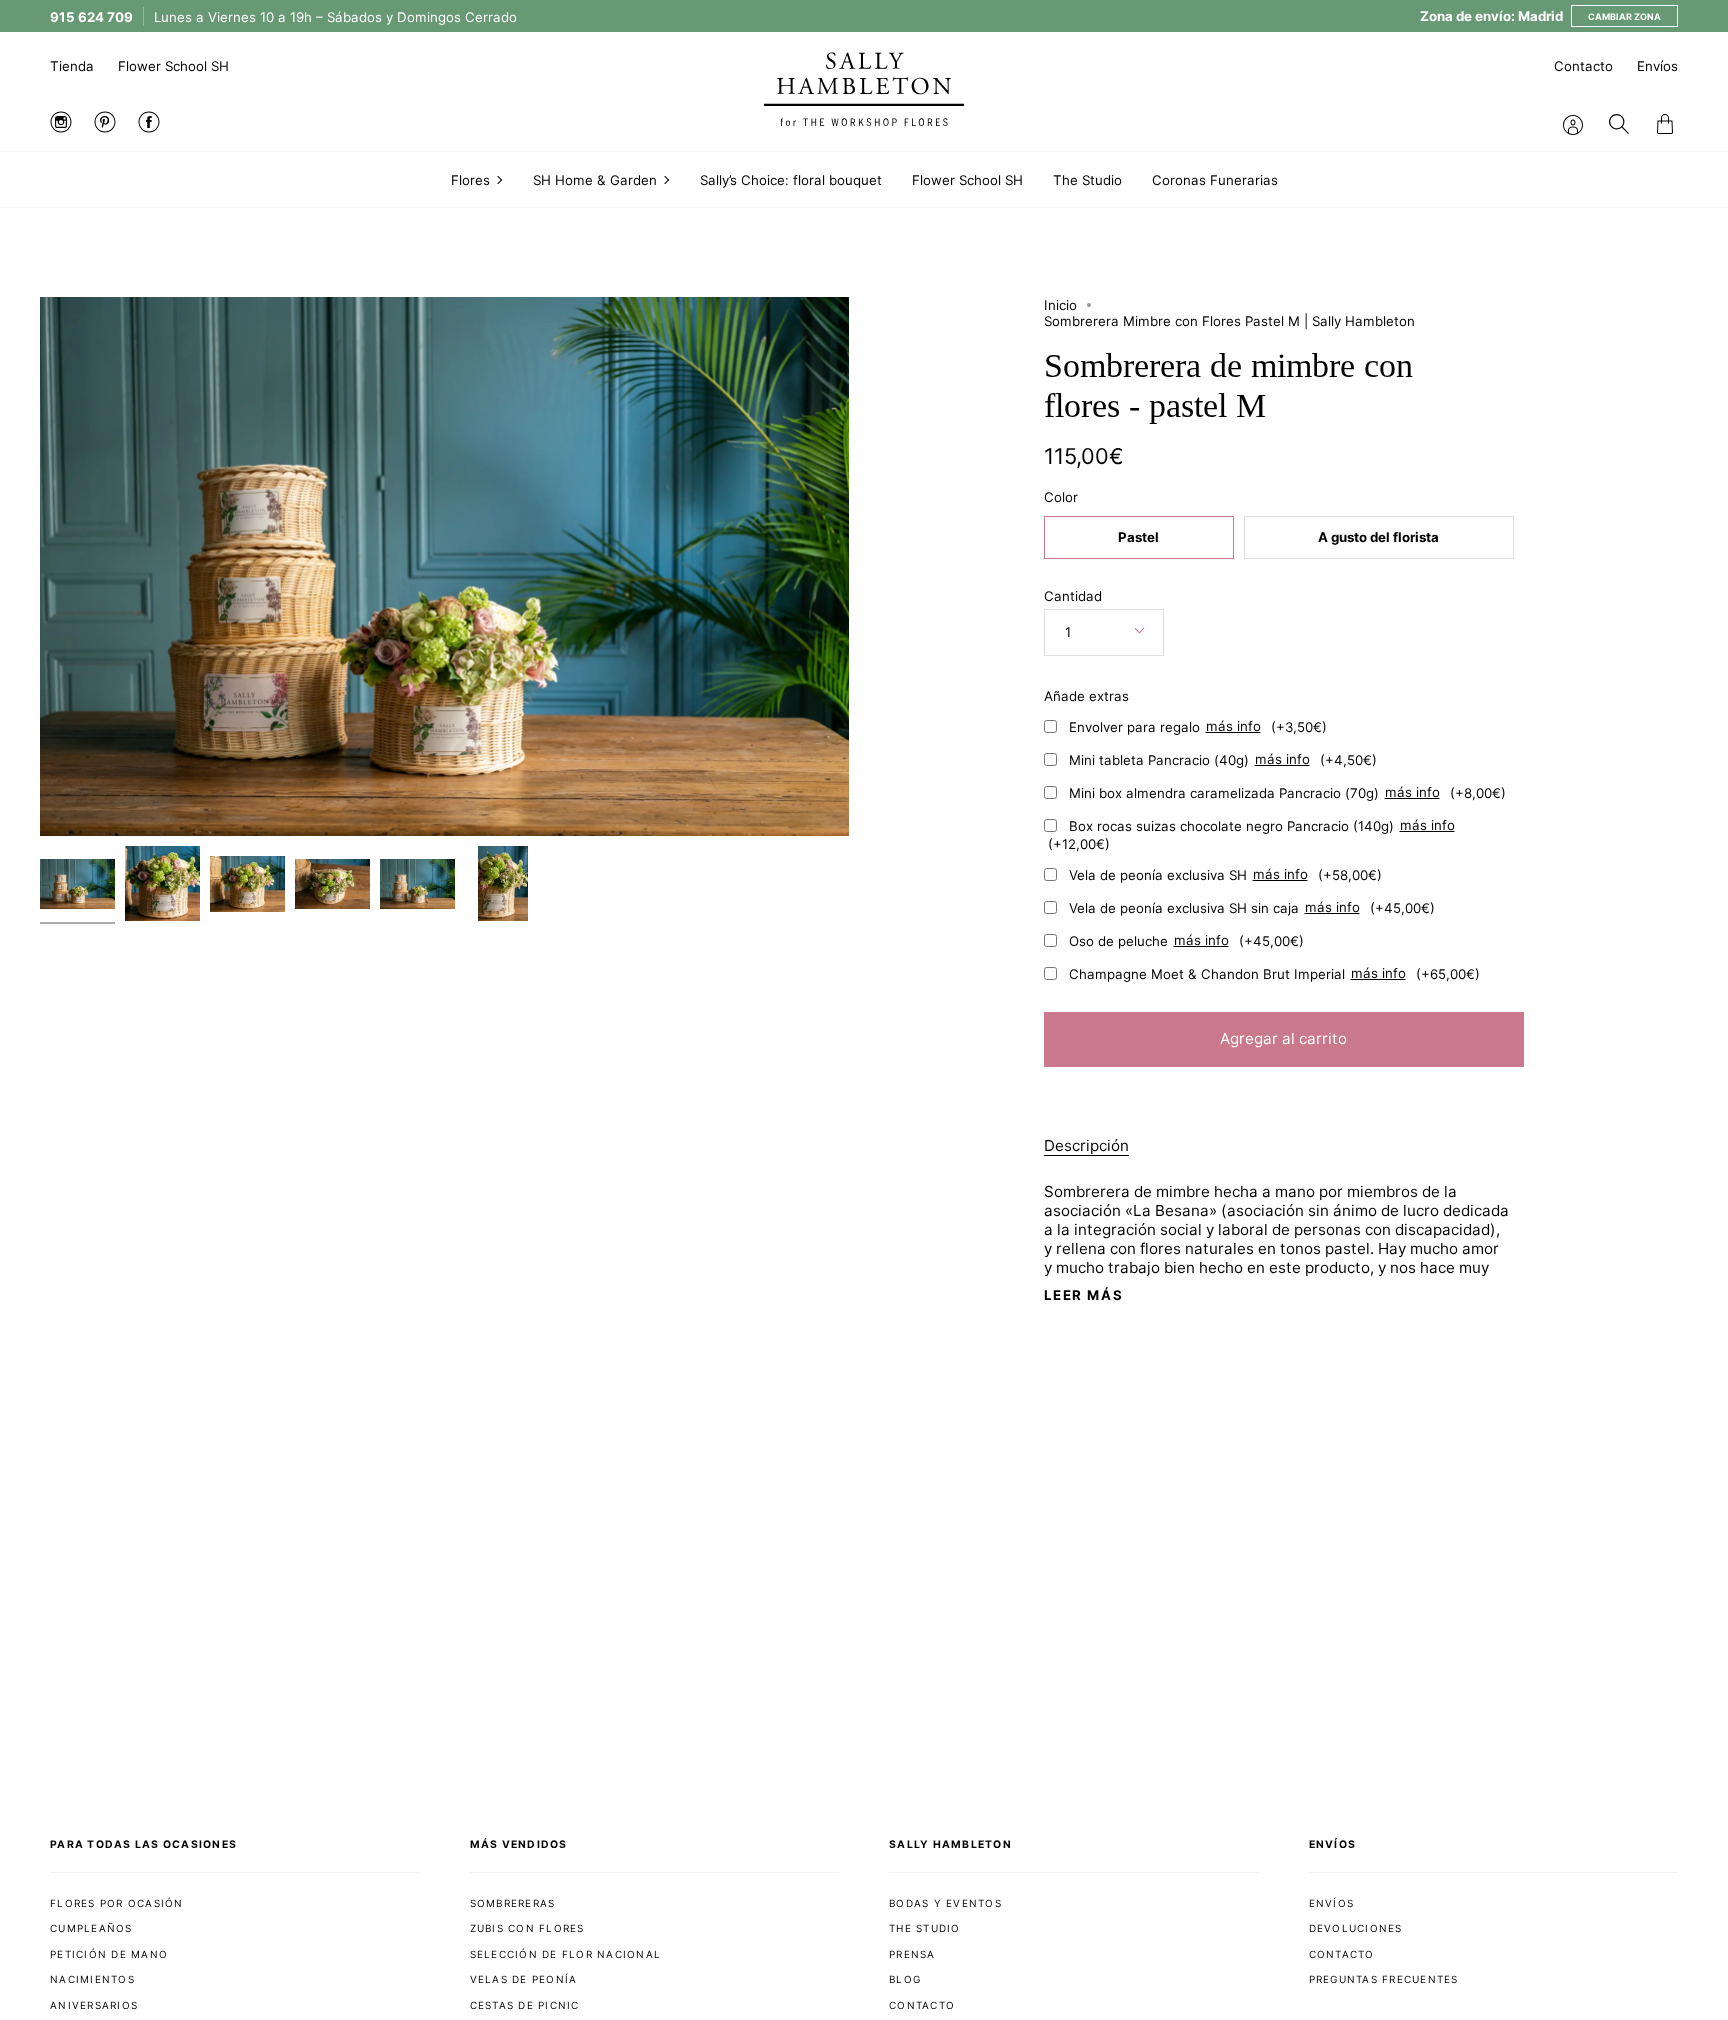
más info (1233, 726)
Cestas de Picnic (525, 2005)
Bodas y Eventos (945, 1903)
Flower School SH (173, 66)
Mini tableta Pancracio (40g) (1223, 759)
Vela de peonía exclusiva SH (1225, 874)
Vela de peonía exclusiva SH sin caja (1252, 907)
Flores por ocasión (117, 1903)
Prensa (912, 1954)
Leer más (1084, 1295)
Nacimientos (92, 1979)
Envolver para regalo (1198, 726)
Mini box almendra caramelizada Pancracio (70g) (1287, 792)
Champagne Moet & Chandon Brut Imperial (1274, 973)
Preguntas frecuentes (1384, 1979)
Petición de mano (109, 1954)
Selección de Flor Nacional (566, 1954)
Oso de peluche (1186, 940)
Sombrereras (513, 1903)
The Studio (925, 1928)
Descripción (1086, 1145)
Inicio (1060, 305)
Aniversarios (94, 2005)
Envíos (1657, 66)
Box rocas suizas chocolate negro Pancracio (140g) (1251, 834)
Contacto (1583, 66)
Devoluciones (1356, 1928)
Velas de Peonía (524, 1979)
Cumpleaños (91, 1928)
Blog (905, 1979)
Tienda (72, 66)
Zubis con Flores (527, 1928)
